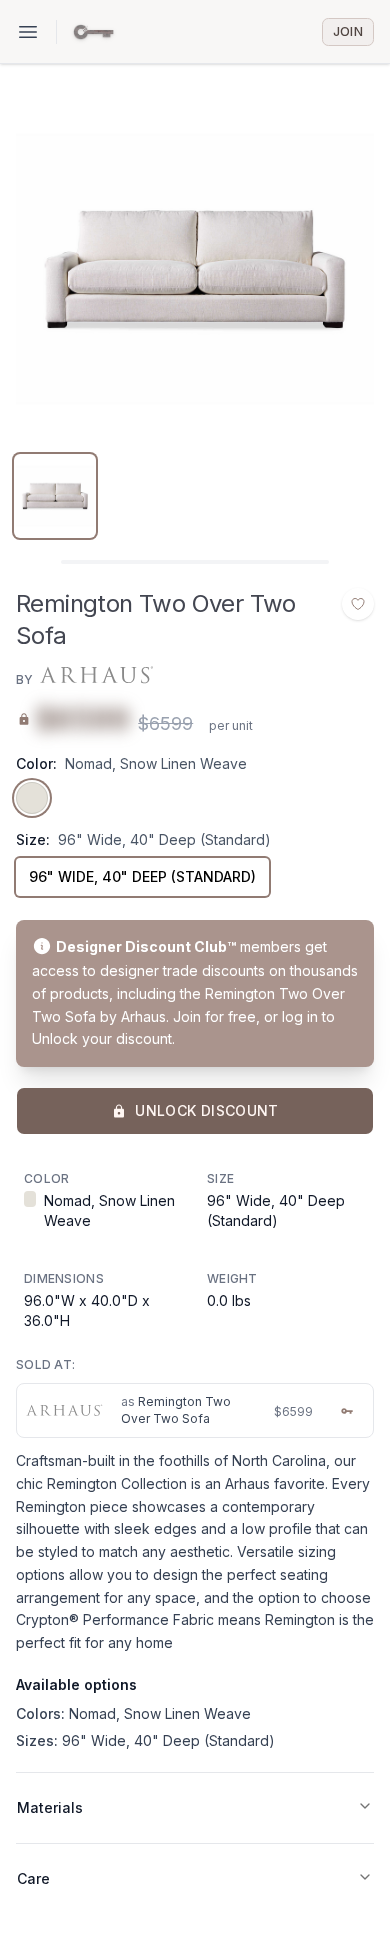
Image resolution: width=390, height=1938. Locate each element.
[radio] (32, 798)
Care (33, 1878)
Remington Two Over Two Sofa (176, 1410)
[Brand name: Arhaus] (95, 676)
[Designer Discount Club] (93, 32)
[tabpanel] (195, 269)
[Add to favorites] (358, 604)
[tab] (55, 496)
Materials (50, 1807)
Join (348, 31)
